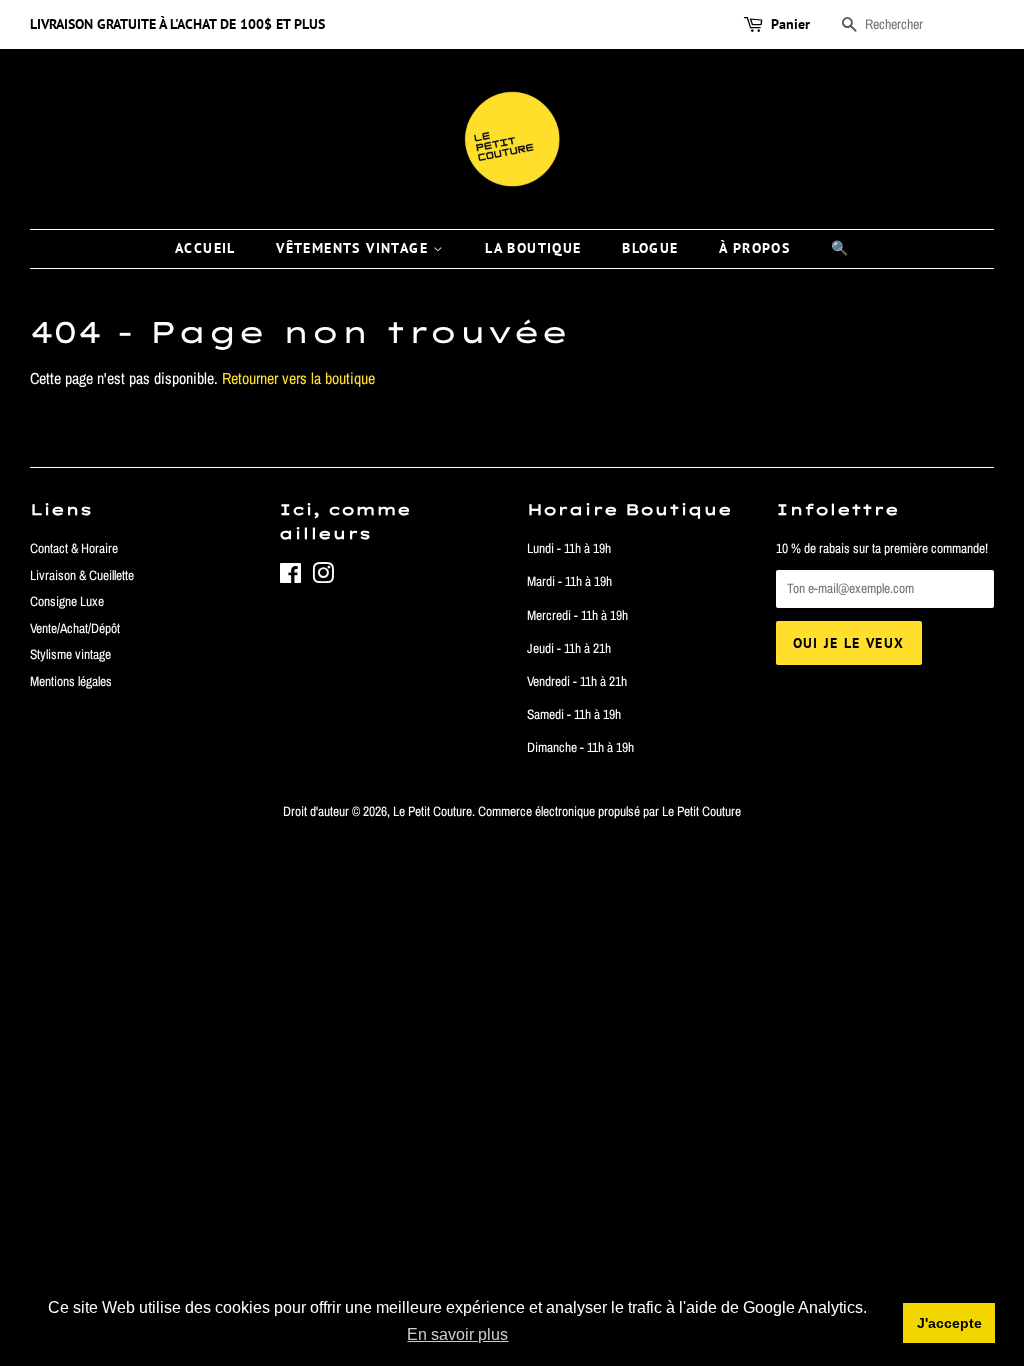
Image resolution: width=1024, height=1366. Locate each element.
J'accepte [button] (949, 1323)
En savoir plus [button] (457, 1334)
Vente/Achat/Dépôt (75, 628)
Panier (790, 24)
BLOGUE (650, 248)
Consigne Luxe (67, 601)
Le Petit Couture (432, 811)
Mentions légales (71, 681)
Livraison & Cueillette (82, 575)
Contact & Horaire (74, 548)
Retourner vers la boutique (298, 378)
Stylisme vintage (70, 654)
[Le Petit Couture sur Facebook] (290, 577)
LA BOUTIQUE (533, 248)
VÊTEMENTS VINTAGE (354, 248)
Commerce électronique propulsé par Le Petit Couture (609, 811)
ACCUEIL (205, 248)
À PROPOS (754, 248)
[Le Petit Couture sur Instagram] (323, 577)
